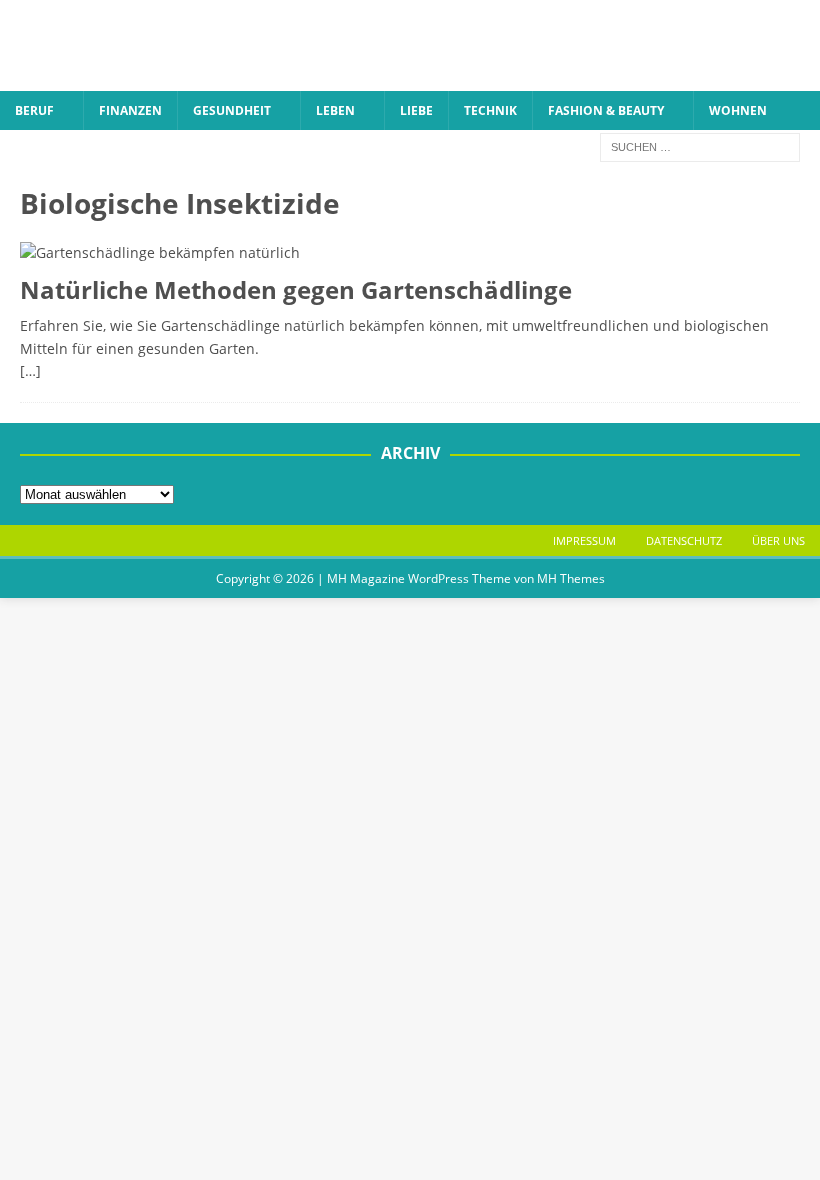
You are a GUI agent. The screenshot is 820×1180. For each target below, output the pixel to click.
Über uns (778, 540)
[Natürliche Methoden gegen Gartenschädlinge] (410, 253)
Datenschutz (684, 540)
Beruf (34, 110)
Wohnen (738, 110)
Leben (335, 110)
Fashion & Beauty (606, 110)
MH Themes (571, 578)
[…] (30, 370)
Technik (490, 110)
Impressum (584, 540)
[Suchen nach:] (700, 145)
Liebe (416, 110)
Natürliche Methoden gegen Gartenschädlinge (296, 289)
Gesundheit (232, 110)
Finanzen (130, 110)
